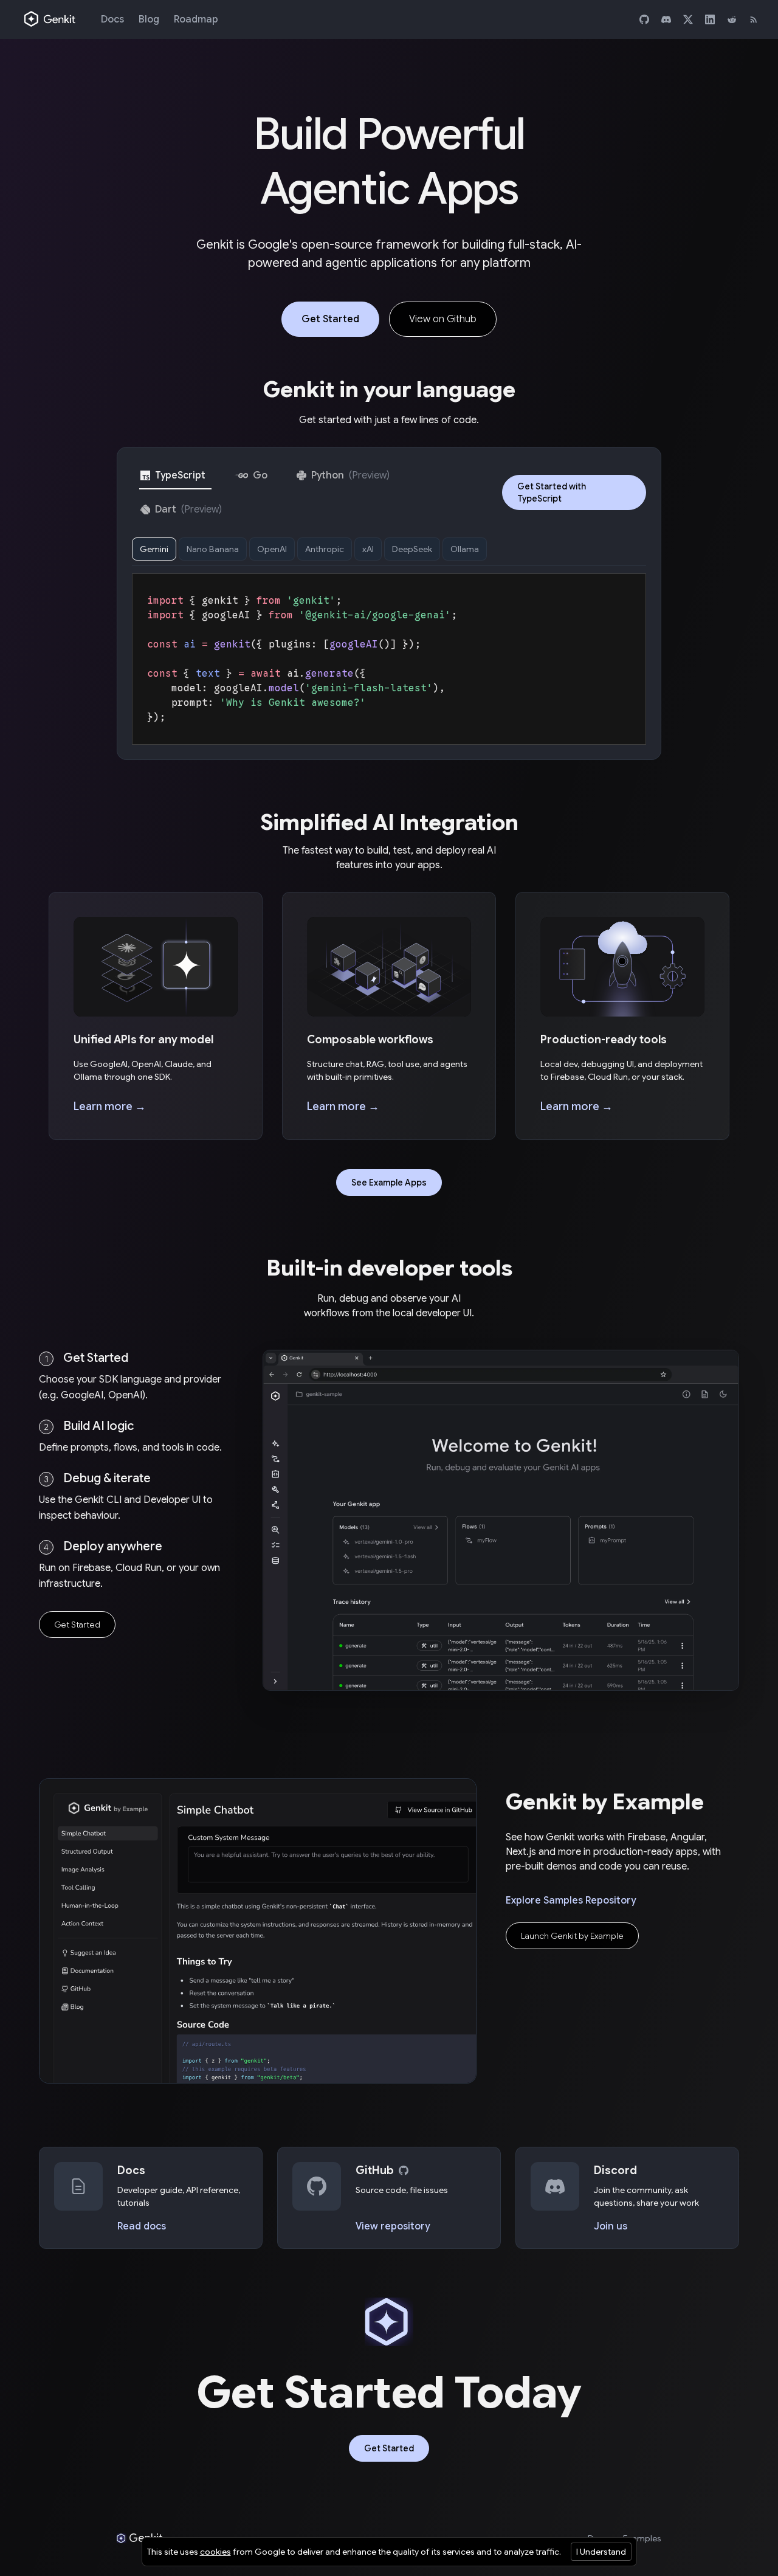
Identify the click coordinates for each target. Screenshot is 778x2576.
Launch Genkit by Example (572, 1936)
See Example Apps (389, 1183)
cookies (215, 2552)
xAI (368, 549)
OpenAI (272, 549)
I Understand (601, 2552)
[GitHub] (644, 19)
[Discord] (666, 19)
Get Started (330, 319)
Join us (611, 2226)
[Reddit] (732, 19)
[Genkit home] (50, 19)
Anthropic (325, 549)
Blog (149, 19)
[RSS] (754, 19)
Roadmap (196, 19)
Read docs (142, 2226)
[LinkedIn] (710, 19)
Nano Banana (213, 549)
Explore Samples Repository (571, 1901)
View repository (393, 2226)
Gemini (154, 549)
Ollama (465, 549)
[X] (688, 19)
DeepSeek (412, 549)
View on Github (443, 319)
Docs (112, 19)
